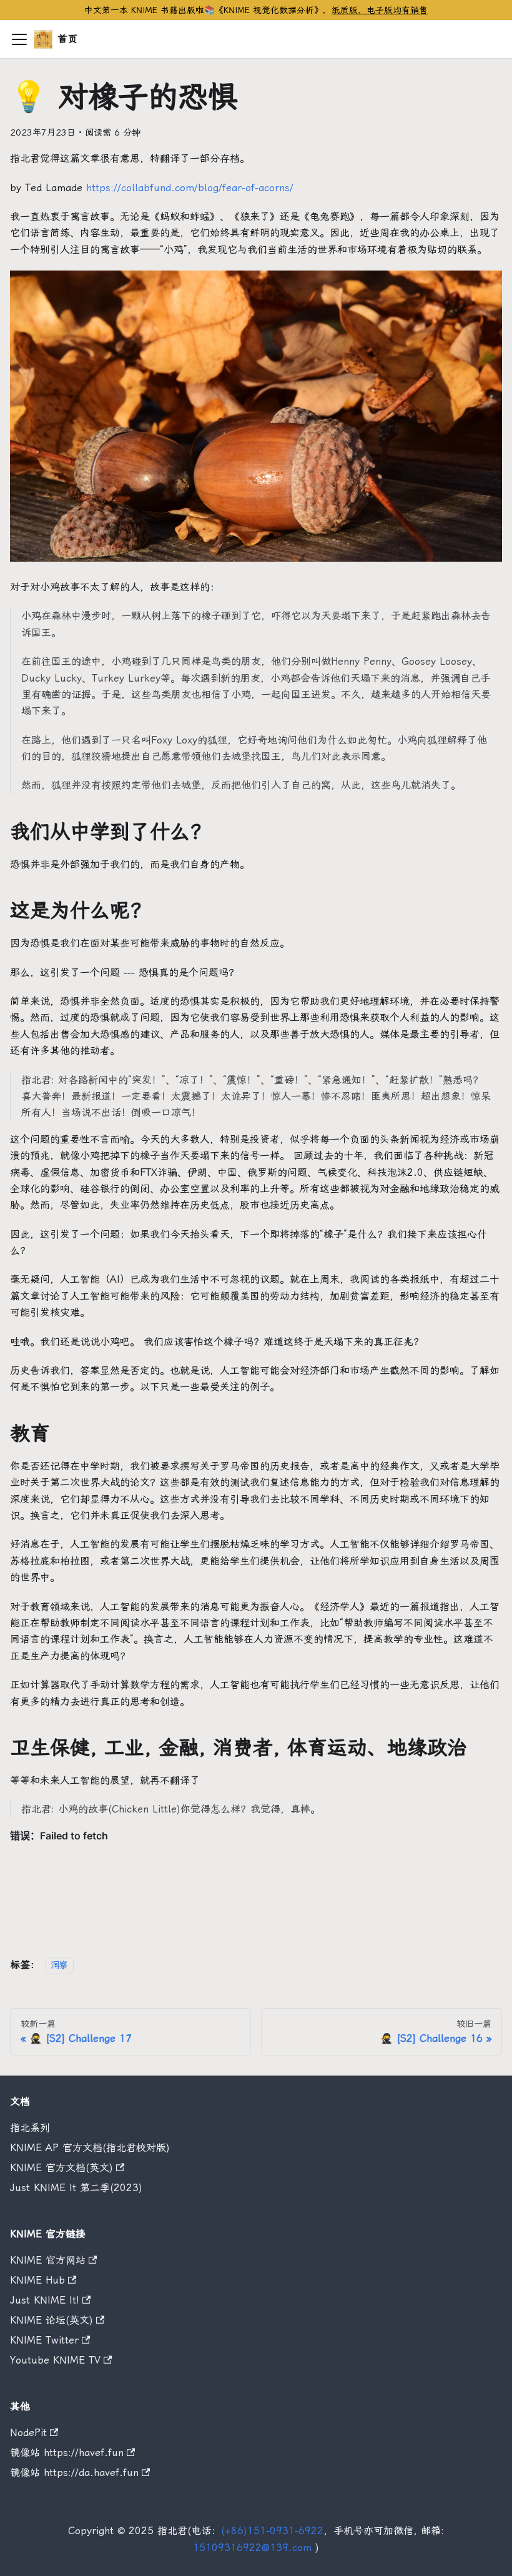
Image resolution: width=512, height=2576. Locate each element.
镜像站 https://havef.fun (67, 2453)
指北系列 (30, 2128)
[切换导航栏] (19, 39)
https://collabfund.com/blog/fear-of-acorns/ (190, 188)
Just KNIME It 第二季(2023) (76, 2188)
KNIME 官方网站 (48, 2260)
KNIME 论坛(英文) (52, 2320)
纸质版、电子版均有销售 (380, 10)
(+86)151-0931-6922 (272, 2531)
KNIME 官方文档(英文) (62, 2168)
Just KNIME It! (45, 2300)
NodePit (28, 2433)
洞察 (59, 1965)
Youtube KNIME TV (55, 2360)
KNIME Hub (37, 2280)
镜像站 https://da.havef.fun (74, 2473)
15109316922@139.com (252, 2548)
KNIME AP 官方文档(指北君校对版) (90, 2148)
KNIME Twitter (44, 2340)
